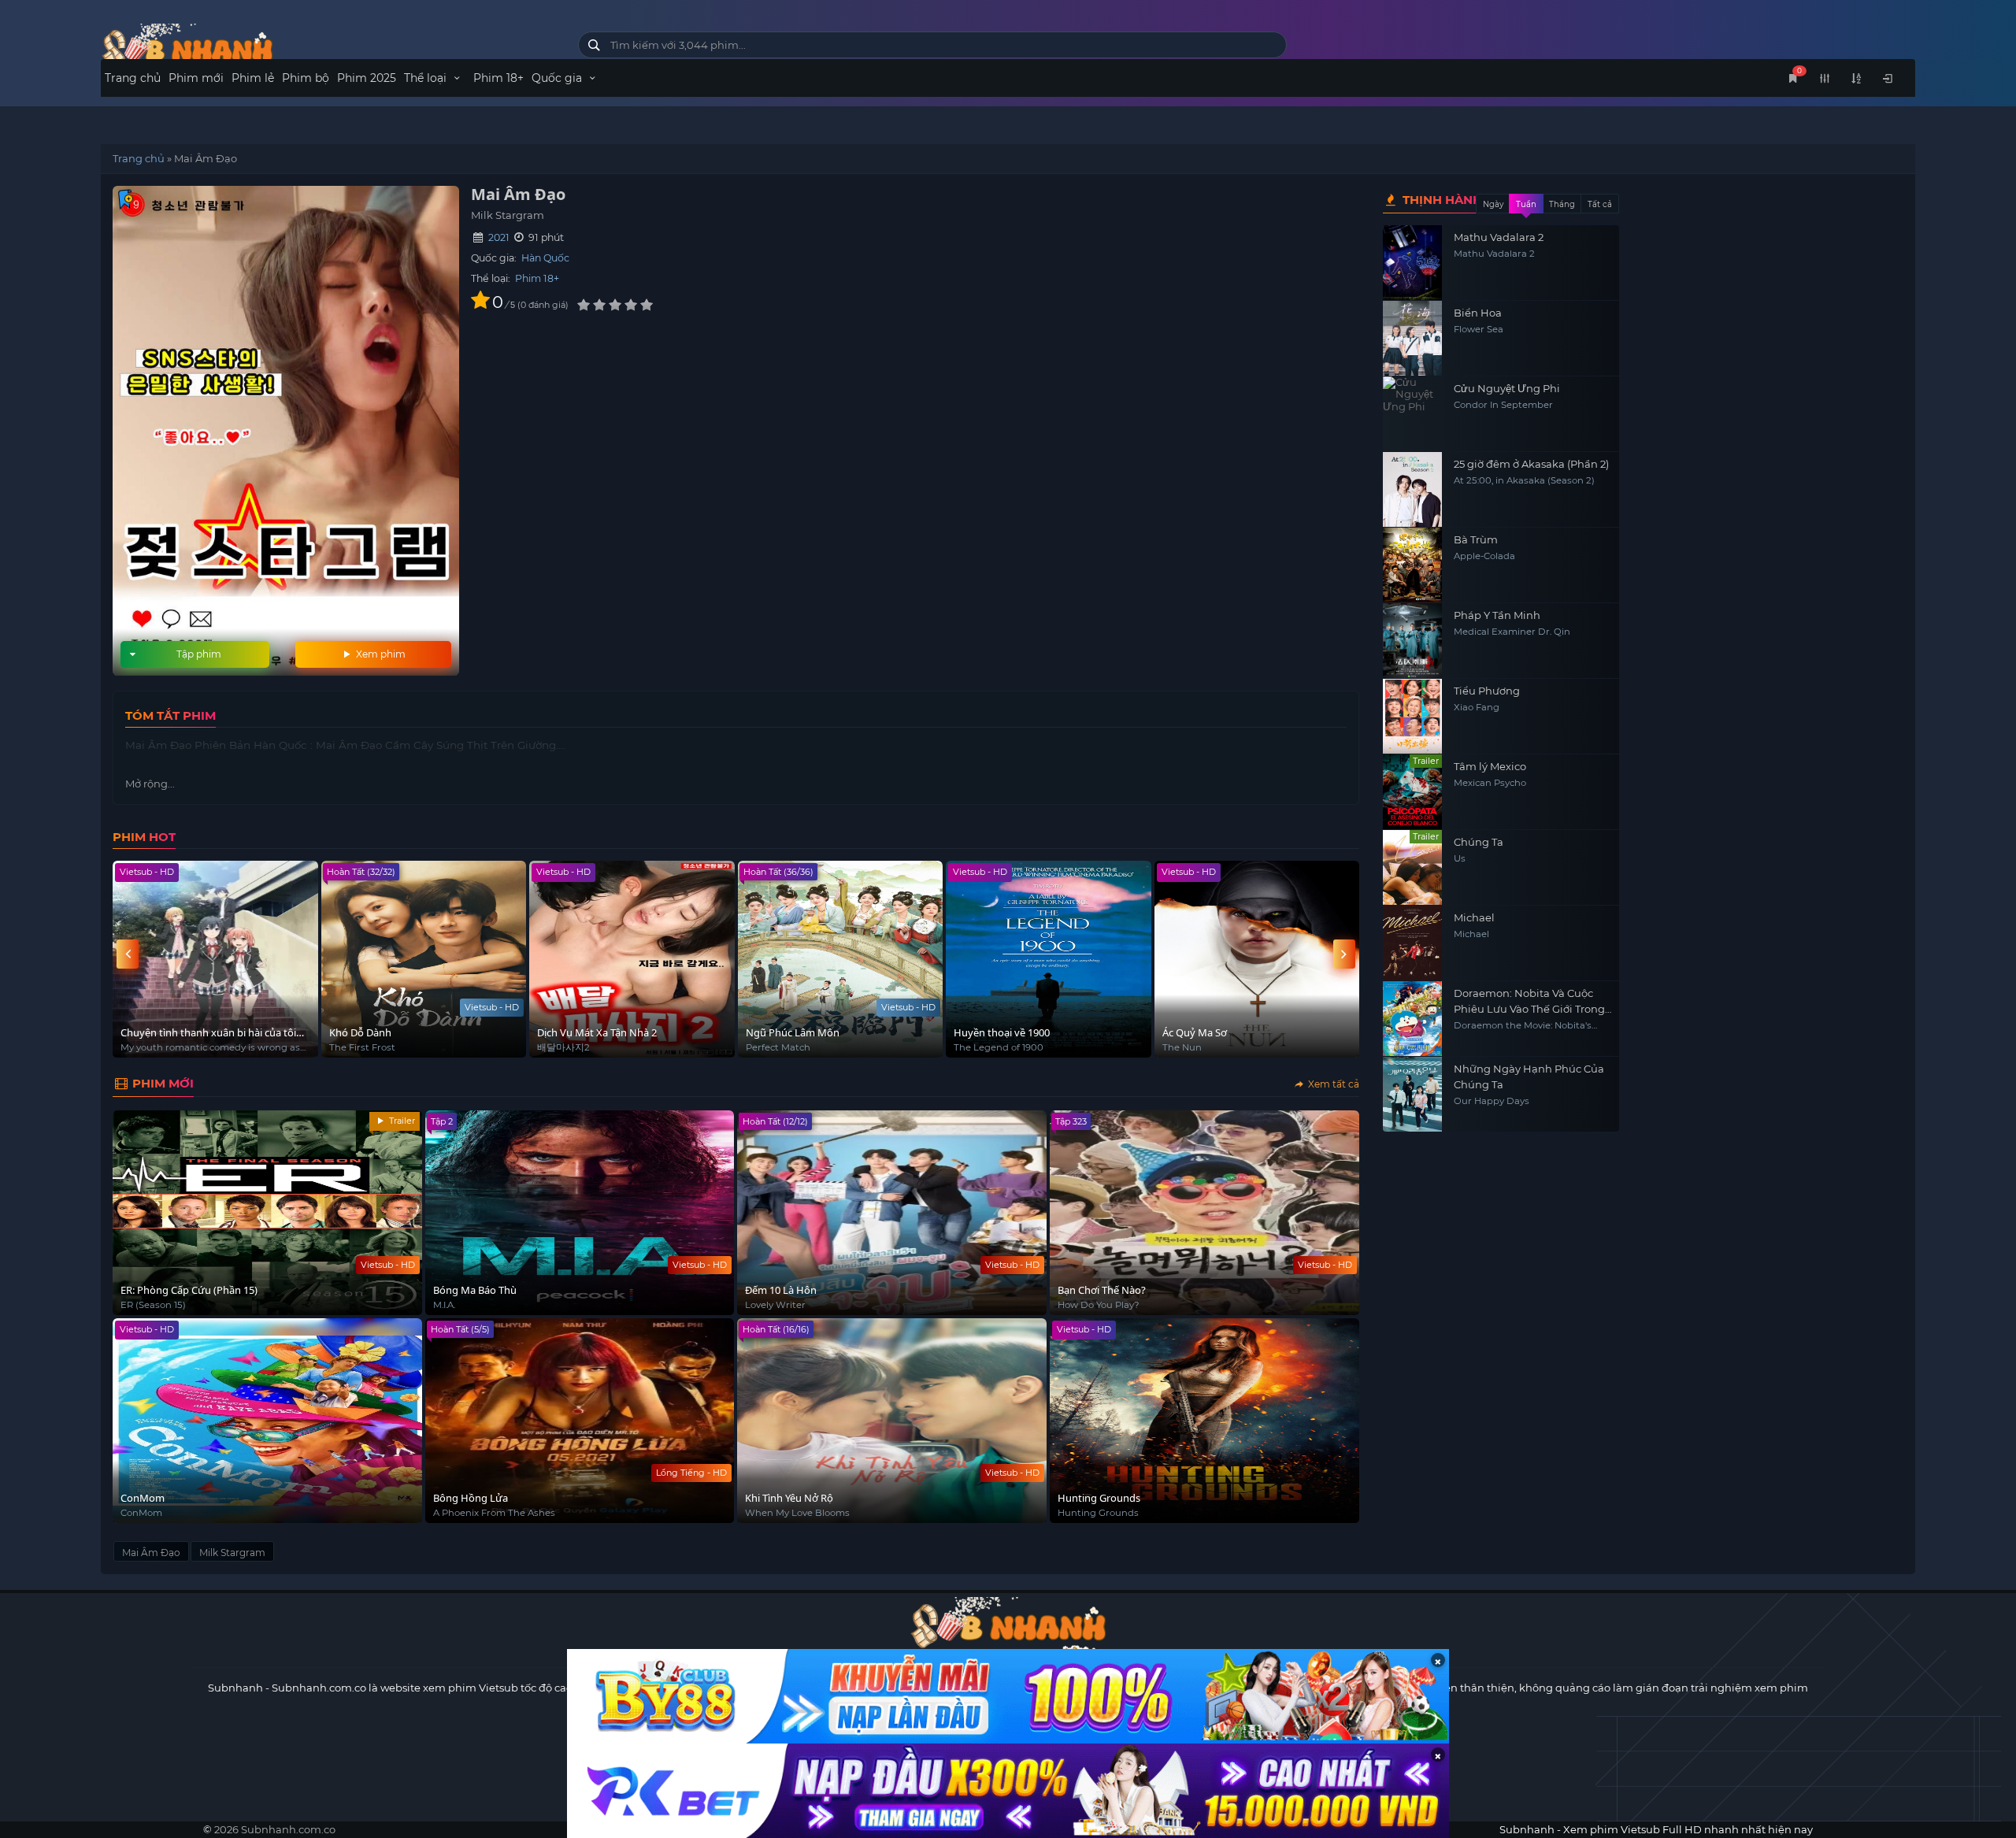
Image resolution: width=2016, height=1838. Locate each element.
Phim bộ (306, 78)
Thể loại (427, 78)
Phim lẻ (253, 78)
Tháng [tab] (1562, 204)
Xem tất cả (1332, 1084)
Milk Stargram (232, 1553)
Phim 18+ (498, 78)
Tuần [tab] (1526, 204)
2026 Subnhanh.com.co (275, 1829)
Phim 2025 (367, 78)
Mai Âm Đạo (151, 1553)
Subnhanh (235, 1688)
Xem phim (380, 654)
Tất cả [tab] (1600, 204)
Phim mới (196, 78)
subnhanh (328, 49)
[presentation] (128, 954)
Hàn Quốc (545, 258)
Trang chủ (133, 78)
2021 (499, 237)
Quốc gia (558, 78)
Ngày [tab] (1493, 204)
